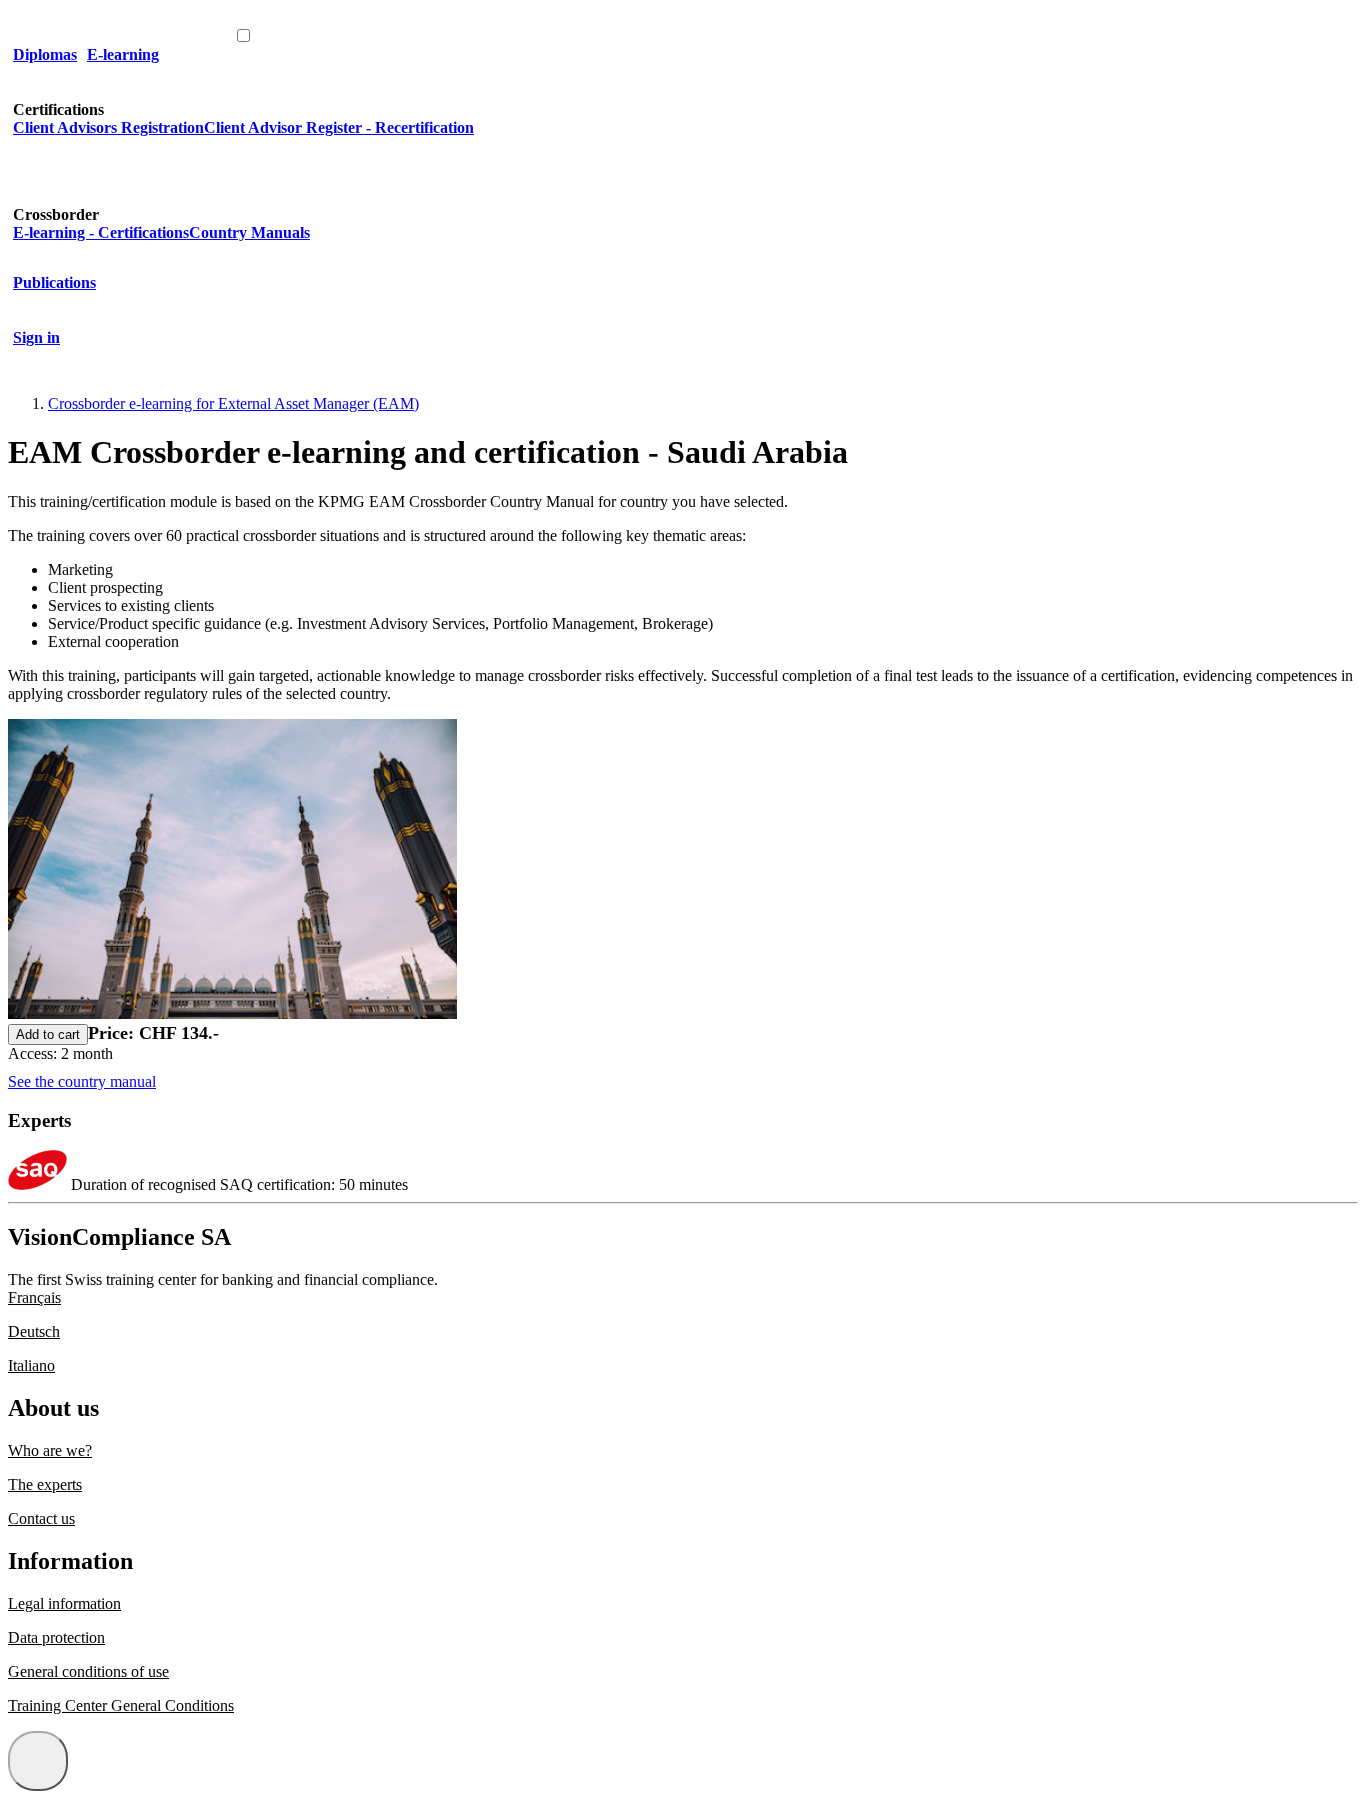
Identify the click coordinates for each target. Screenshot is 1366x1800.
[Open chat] (38, 1761)
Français (34, 1297)
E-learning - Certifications (101, 232)
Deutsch (34, 1331)
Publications (54, 282)
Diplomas (45, 54)
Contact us (41, 1518)
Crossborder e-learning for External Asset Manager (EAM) (233, 403)
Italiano (31, 1365)
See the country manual (82, 1081)
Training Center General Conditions (121, 1705)
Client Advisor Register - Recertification (339, 127)
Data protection (56, 1637)
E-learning (123, 54)
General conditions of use (88, 1671)
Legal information (64, 1603)
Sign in (36, 337)
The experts (45, 1484)
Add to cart (48, 1034)
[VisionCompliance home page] (120, 36)
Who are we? (50, 1450)
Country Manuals (249, 232)
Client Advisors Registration (108, 127)
